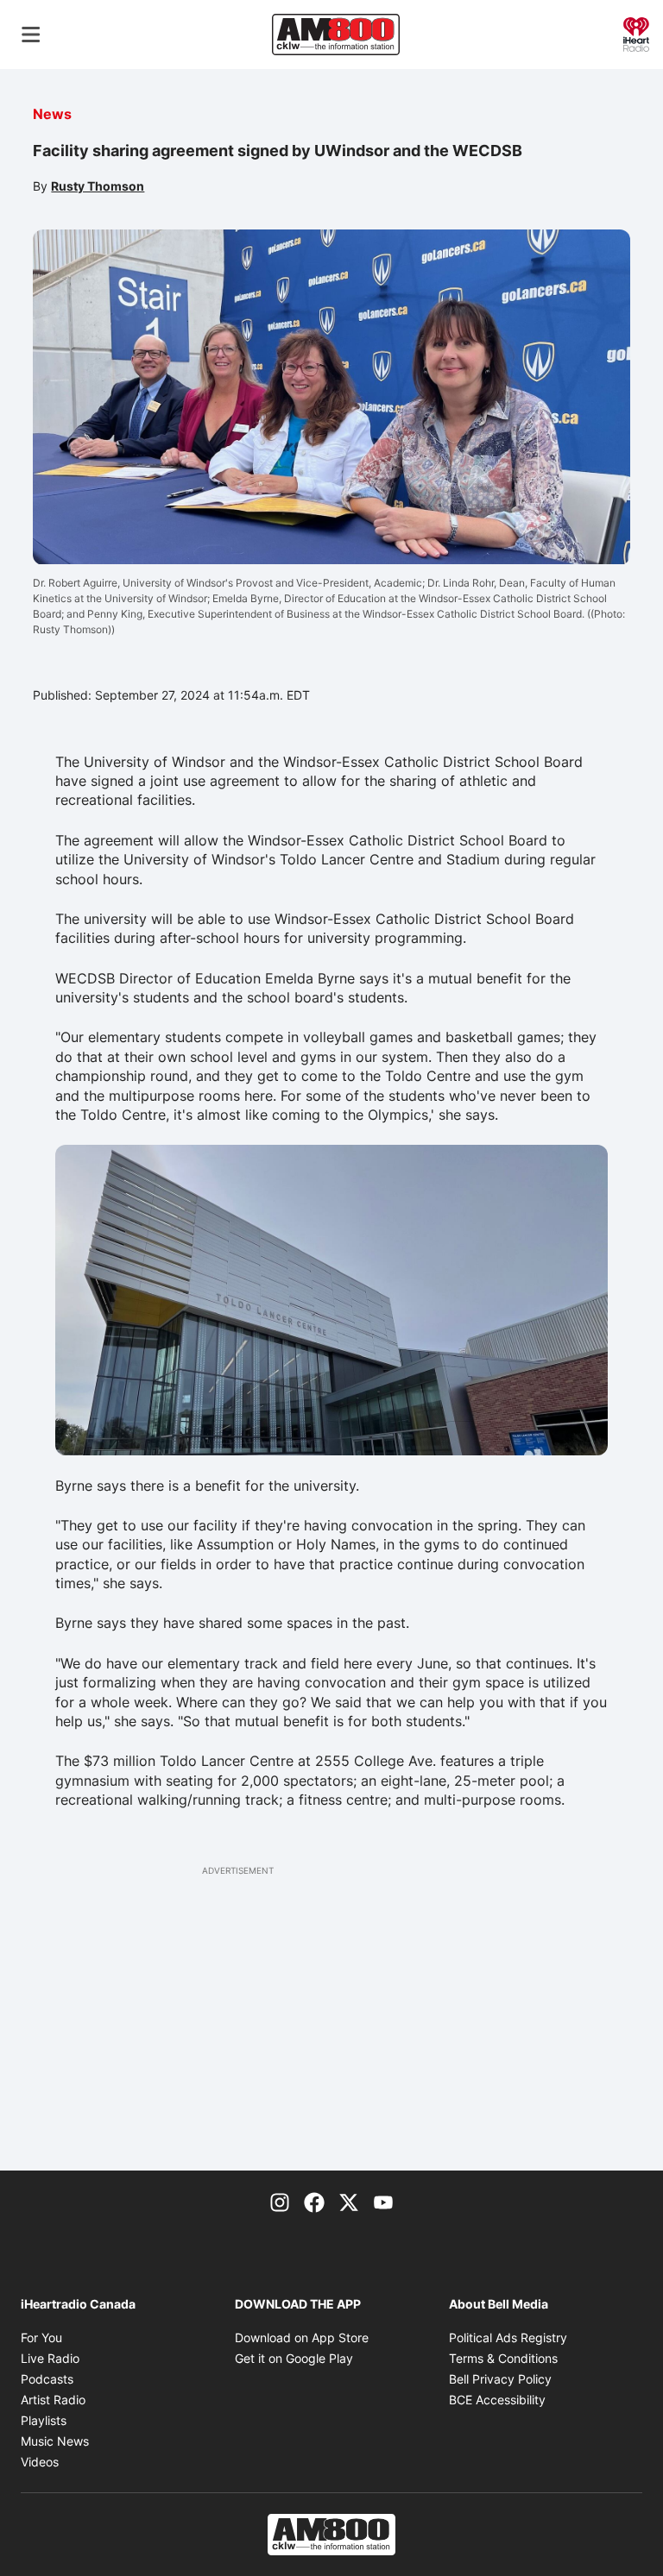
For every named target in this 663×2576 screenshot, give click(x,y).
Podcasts (47, 2379)
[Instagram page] (280, 2202)
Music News (55, 2441)
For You (41, 2337)
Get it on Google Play (294, 2358)
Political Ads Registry (508, 2337)
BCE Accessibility (497, 2400)
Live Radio (50, 2358)
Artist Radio (53, 2400)
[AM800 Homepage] (336, 35)
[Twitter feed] (349, 2202)
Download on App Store (302, 2337)
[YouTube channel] (383, 2202)
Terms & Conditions (503, 2358)
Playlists (44, 2420)
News (52, 114)
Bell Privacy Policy (500, 2379)
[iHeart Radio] (636, 33)
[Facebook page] (314, 2202)
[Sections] (31, 35)
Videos (40, 2462)
